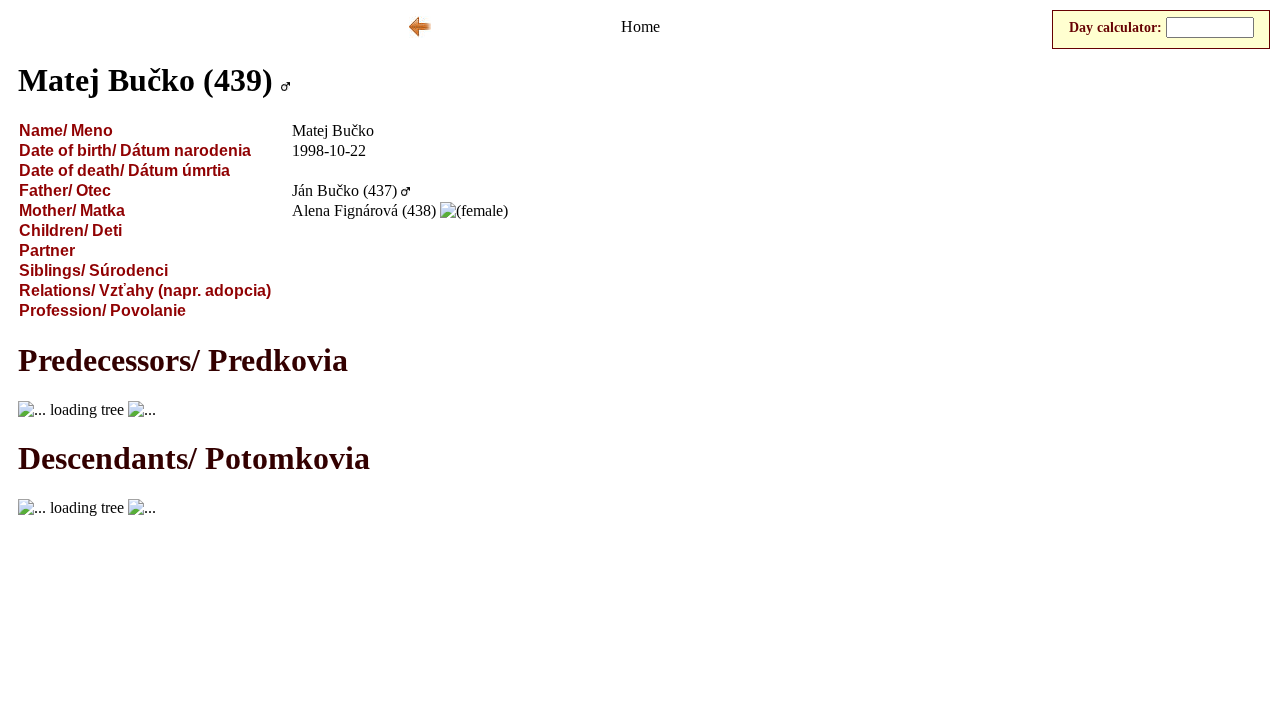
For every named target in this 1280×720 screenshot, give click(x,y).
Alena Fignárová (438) (364, 210)
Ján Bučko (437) (344, 190)
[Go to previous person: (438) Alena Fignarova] (420, 32)
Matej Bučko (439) (145, 80)
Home (640, 26)
